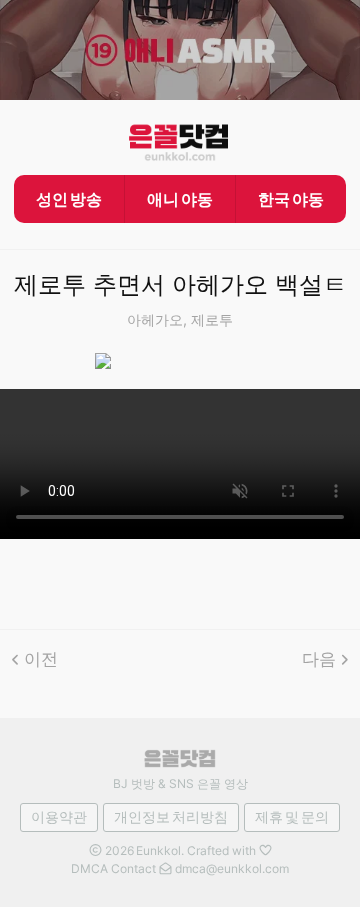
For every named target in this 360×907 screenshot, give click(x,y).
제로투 (212, 319)
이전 (41, 659)
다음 (319, 659)
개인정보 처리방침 (171, 816)
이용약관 (59, 816)
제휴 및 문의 (292, 816)
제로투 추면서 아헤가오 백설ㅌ (180, 285)
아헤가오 (155, 319)
